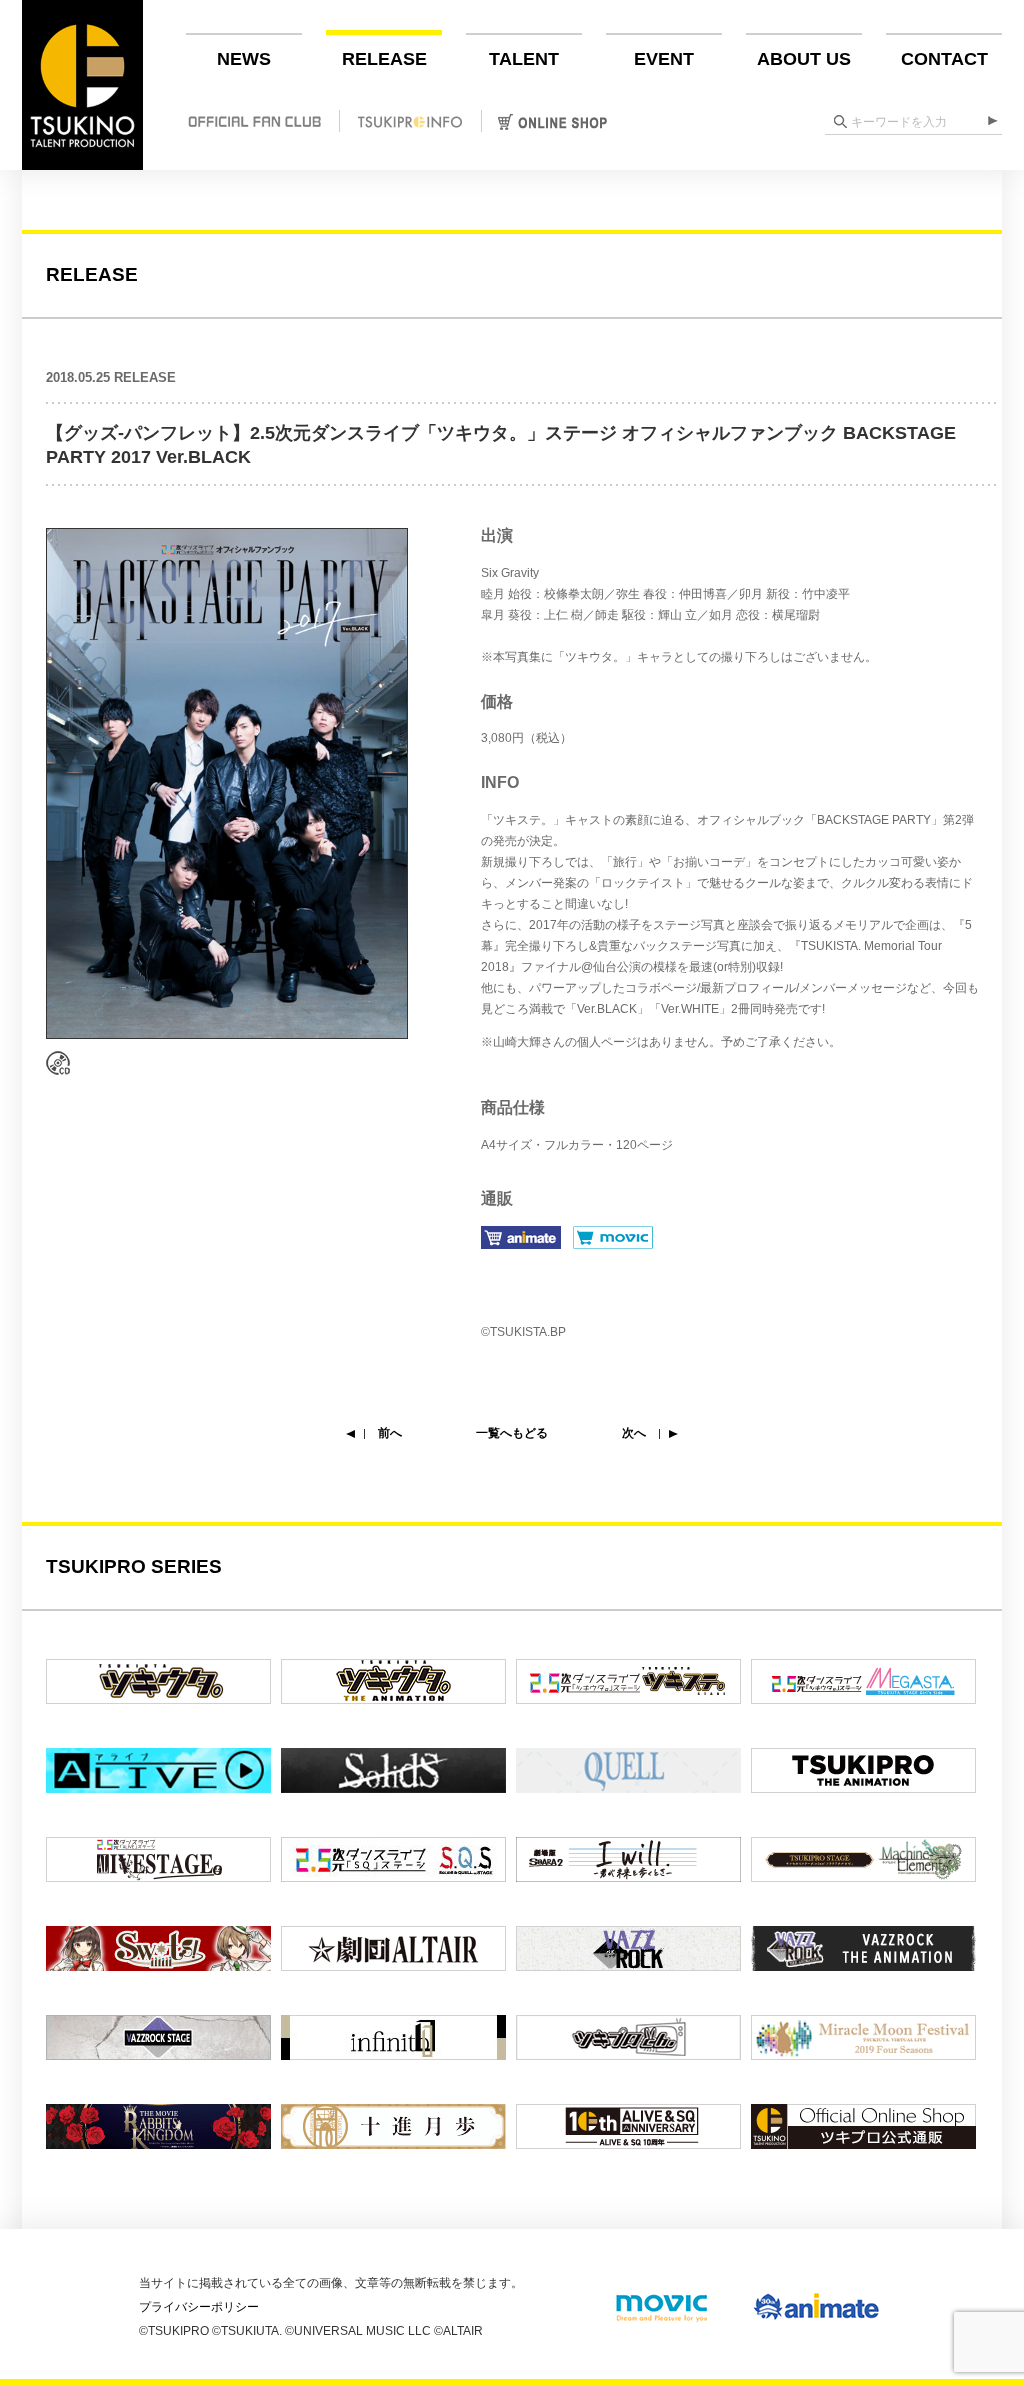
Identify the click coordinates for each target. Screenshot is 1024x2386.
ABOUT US (804, 59)
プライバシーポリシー (199, 2307)
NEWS (244, 59)
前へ (390, 1433)
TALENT (524, 59)
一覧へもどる (512, 1433)
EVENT (664, 59)
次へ (634, 1433)
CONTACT (944, 59)
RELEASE (384, 59)
